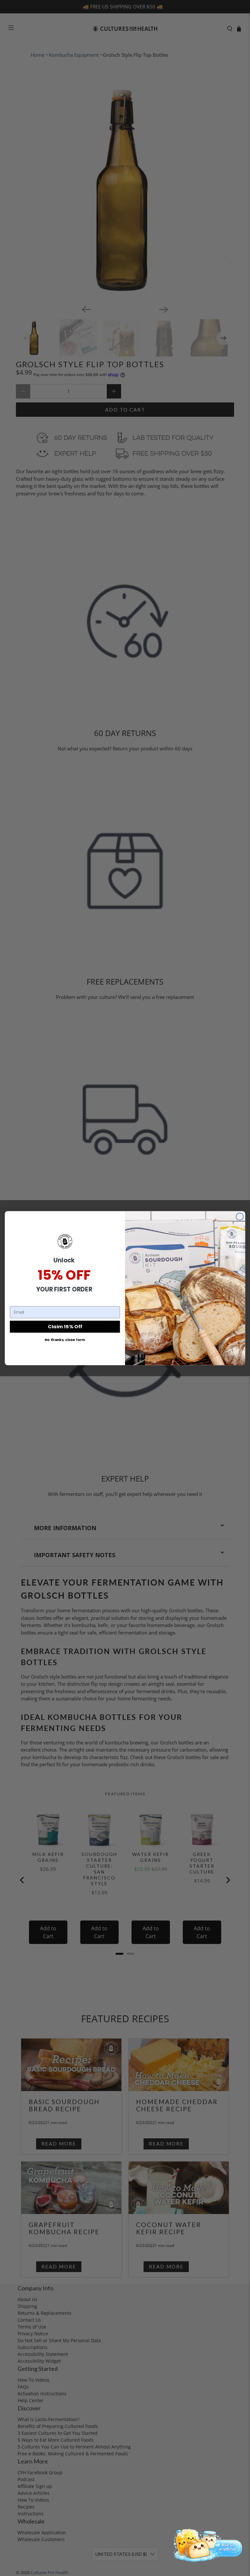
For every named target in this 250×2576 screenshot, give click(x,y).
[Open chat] (206, 2544)
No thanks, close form (65, 1340)
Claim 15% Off (65, 1326)
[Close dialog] (240, 1216)
